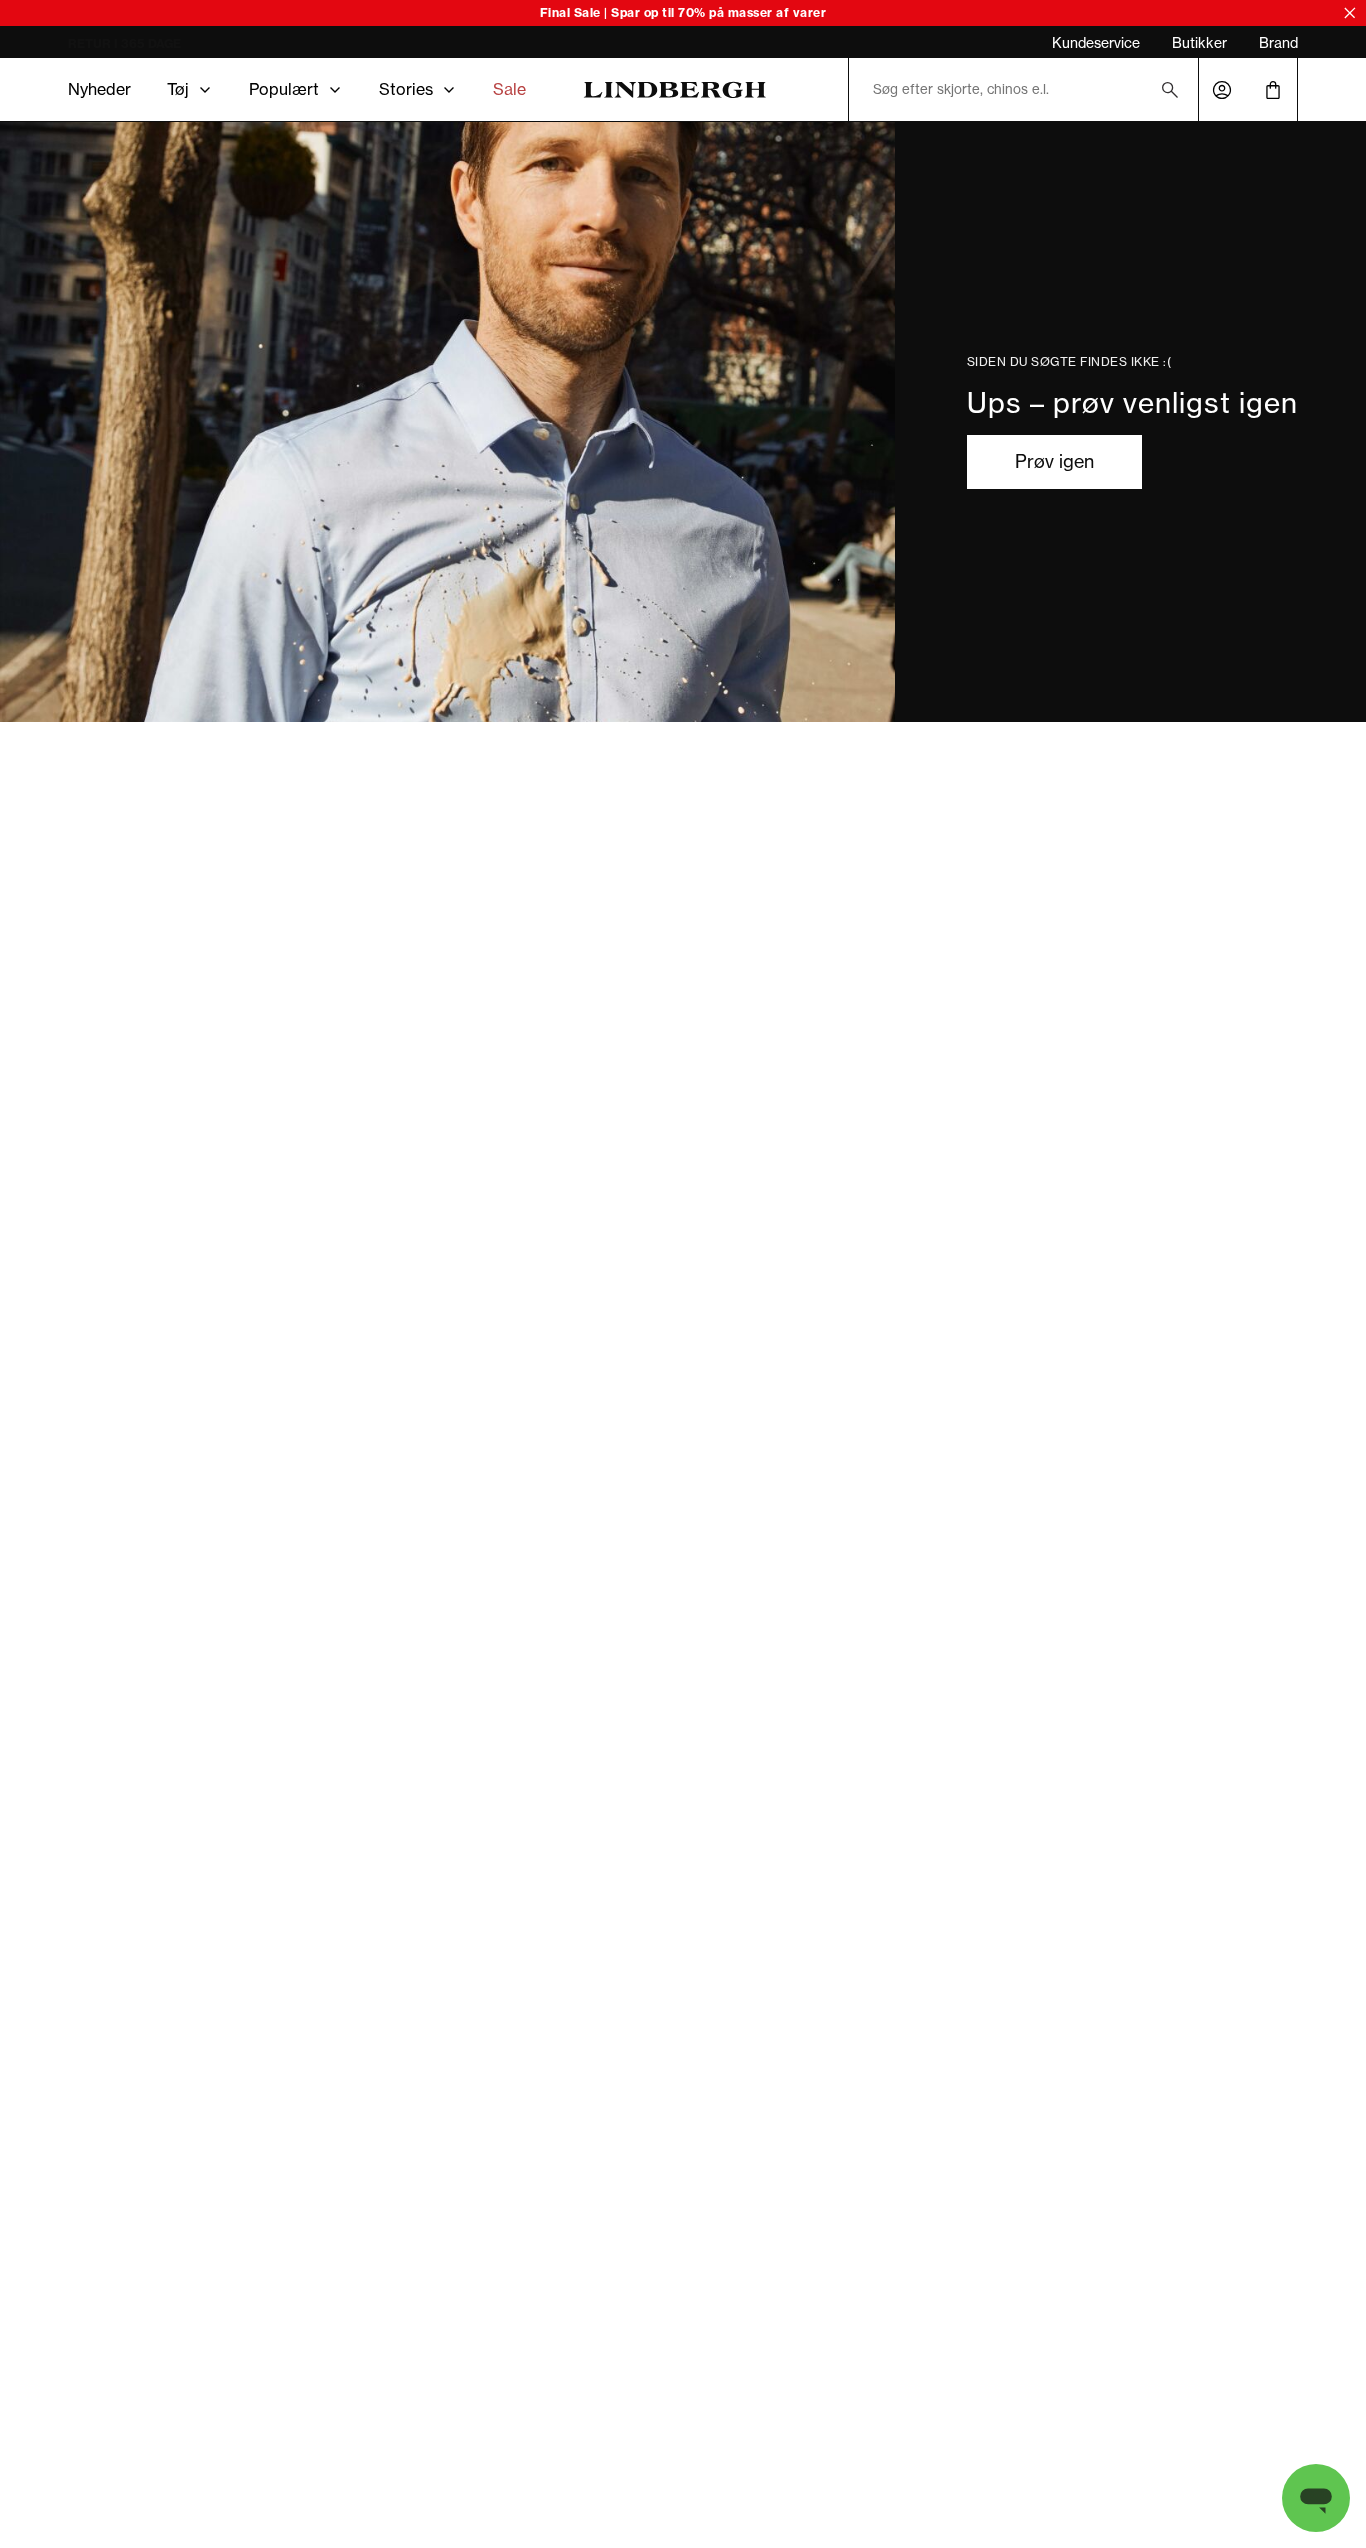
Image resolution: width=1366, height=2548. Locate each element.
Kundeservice (1096, 43)
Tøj (178, 89)
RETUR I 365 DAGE (124, 43)
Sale (509, 89)
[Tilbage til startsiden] (675, 89)
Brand (1278, 43)
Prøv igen (1054, 461)
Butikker (1199, 43)
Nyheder (99, 89)
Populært (284, 89)
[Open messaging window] (1316, 2498)
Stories (406, 89)
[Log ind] (1222, 90)
